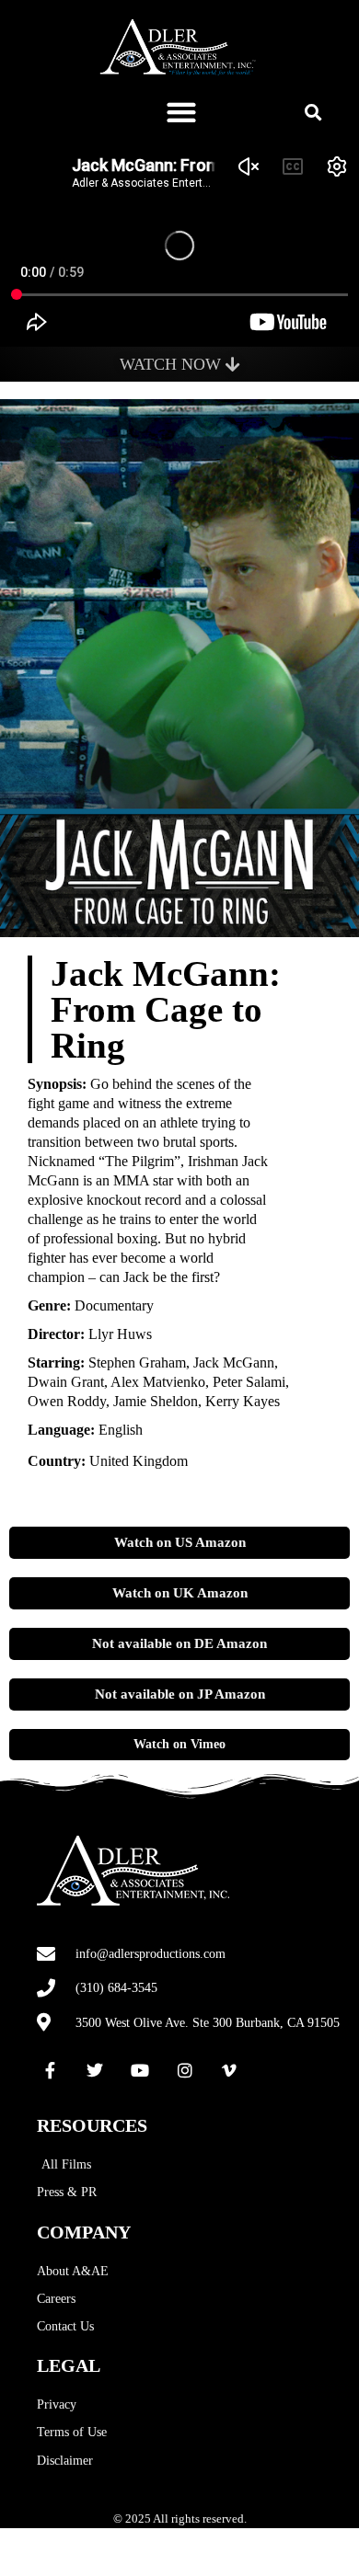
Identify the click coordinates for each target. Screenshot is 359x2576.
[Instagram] (185, 2071)
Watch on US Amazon (180, 1542)
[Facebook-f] (51, 2071)
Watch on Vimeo (179, 1744)
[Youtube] (140, 2071)
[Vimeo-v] (229, 2071)
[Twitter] (96, 2071)
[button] (182, 112)
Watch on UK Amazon (180, 1593)
